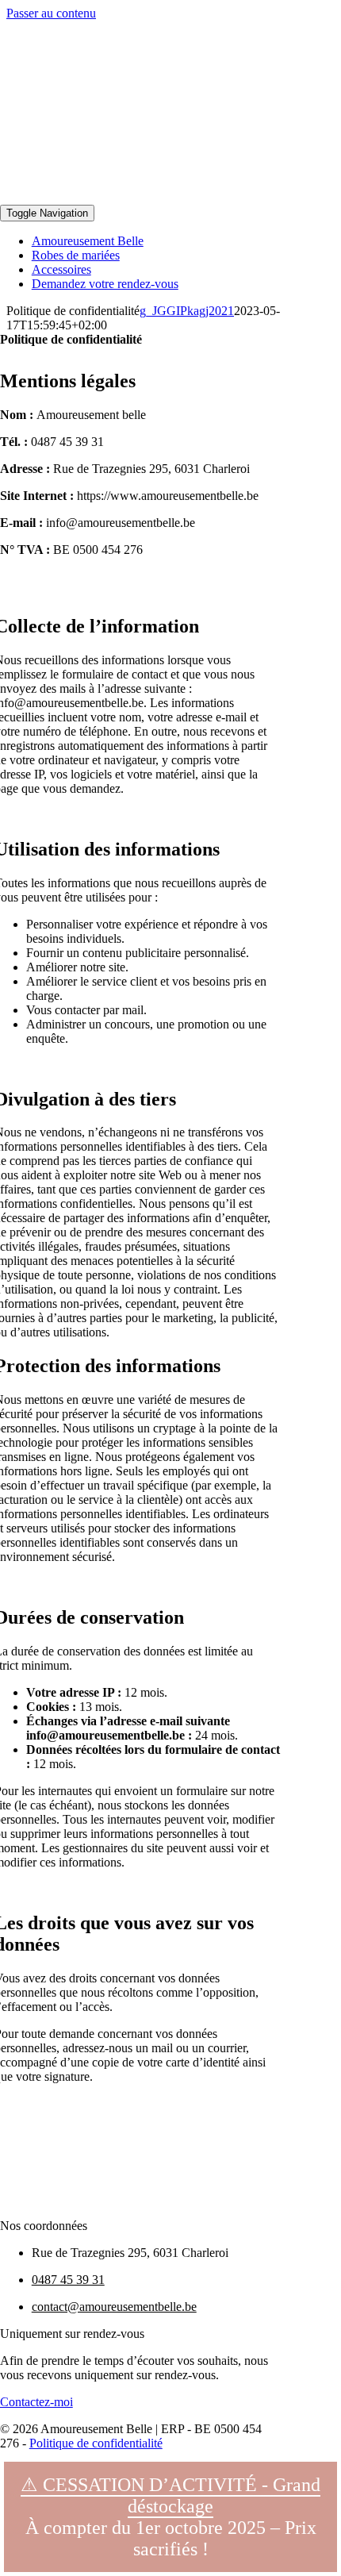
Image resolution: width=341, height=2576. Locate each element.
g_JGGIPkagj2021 (187, 311)
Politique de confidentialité (96, 2443)
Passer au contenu (51, 13)
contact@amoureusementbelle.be (114, 2307)
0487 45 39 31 (68, 2280)
